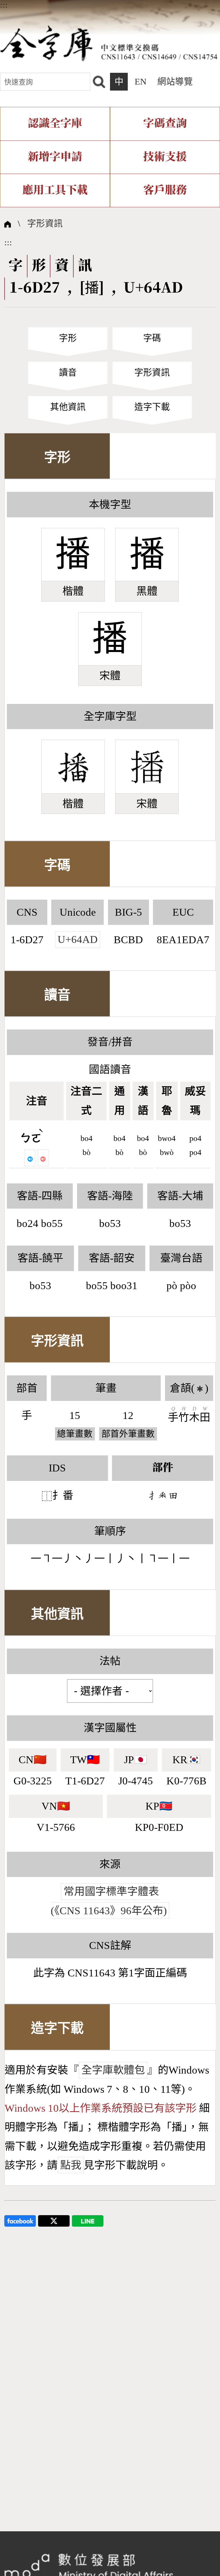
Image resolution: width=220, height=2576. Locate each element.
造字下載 (152, 407)
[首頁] (109, 43)
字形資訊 (45, 224)
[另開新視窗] (20, 2220)
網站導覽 (175, 82)
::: (4, 5)
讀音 (68, 373)
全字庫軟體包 (113, 2070)
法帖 (110, 1661)
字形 (68, 338)
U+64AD (78, 940)
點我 (71, 2165)
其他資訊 (68, 407)
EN (141, 82)
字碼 (152, 338)
